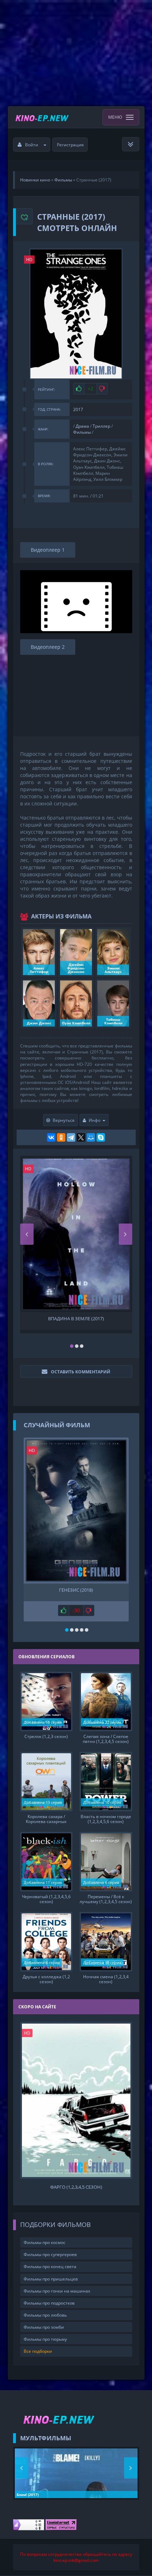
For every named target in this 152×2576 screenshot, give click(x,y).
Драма (82, 426)
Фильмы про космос (45, 2242)
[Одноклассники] (61, 1137)
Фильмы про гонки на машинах (57, 2291)
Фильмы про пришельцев (51, 2279)
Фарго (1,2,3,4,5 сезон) (76, 2187)
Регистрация (70, 145)
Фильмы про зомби (44, 2327)
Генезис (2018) (76, 1590)
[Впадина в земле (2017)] (76, 1234)
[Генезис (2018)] (76, 1511)
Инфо (95, 1120)
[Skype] (101, 1137)
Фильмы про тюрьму (45, 2339)
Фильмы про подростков (49, 2303)
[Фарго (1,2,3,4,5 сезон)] (76, 2100)
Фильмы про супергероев (50, 2254)
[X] (81, 1137)
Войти (32, 145)
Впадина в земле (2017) (76, 1319)
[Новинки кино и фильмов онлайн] (43, 117)
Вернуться (64, 1120)
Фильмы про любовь (45, 2315)
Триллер (101, 426)
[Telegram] (71, 1137)
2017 (78, 409)
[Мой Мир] (91, 1137)
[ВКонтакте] (51, 1137)
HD (29, 260)
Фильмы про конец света (50, 2266)
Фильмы (82, 432)
